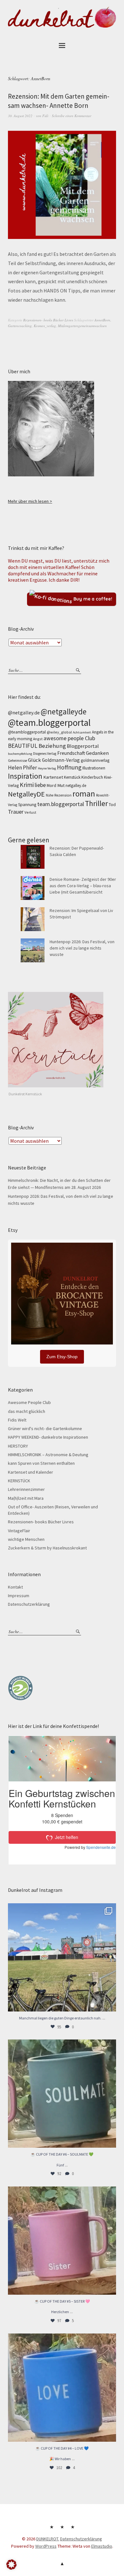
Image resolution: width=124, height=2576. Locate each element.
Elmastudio (102, 2546)
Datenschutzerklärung (29, 1604)
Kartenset (53, 777)
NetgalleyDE (26, 794)
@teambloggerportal (27, 732)
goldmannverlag (95, 760)
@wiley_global (59, 732)
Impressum (19, 1596)
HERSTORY (18, 1446)
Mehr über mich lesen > (30, 501)
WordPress (46, 2546)
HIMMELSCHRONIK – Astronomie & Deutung (48, 1455)
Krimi (27, 785)
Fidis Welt (17, 1420)
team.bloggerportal (61, 804)
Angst (38, 739)
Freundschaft (71, 753)
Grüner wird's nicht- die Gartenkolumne (45, 1428)
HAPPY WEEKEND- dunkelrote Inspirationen (48, 1437)
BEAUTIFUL (23, 746)
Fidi (45, 116)
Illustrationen (94, 768)
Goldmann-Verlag (61, 760)
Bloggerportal (83, 746)
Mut (61, 785)
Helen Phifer (22, 768)
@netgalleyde (64, 712)
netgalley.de (76, 786)
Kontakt (15, 1587)
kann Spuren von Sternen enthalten (41, 1463)
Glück (34, 760)
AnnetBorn (102, 320)
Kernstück (72, 777)
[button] (11, 2565)
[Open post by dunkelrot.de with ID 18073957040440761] (62, 1957)
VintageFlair (19, 1531)
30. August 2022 (20, 116)
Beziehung (52, 746)
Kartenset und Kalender (31, 1472)
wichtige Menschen (26, 1539)
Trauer (16, 812)
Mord (52, 785)
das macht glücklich (27, 1411)
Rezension (63, 795)
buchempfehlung (20, 754)
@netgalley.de (24, 712)
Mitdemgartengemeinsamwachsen (82, 326)
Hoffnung (69, 767)
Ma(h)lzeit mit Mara (26, 1498)
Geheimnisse (17, 761)
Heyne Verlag (47, 768)
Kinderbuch (92, 777)
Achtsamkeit (82, 732)
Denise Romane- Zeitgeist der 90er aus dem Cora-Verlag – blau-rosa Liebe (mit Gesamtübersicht (83, 886)
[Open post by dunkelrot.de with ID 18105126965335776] (62, 2094)
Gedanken (97, 753)
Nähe (50, 795)
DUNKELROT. (48, 2539)
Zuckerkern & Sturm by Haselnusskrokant (47, 1548)
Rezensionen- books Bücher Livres (48, 320)
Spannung (27, 805)
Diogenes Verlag (45, 754)
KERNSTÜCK (19, 1481)
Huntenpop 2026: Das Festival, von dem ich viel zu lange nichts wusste (82, 948)
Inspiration (25, 776)
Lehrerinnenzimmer (26, 1489)
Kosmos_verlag (45, 326)
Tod (112, 805)
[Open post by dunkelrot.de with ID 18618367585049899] (62, 2388)
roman (84, 794)
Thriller (96, 803)
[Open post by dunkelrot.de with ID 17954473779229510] (62, 2241)
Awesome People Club (29, 1402)
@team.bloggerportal (49, 723)
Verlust (30, 812)
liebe (40, 785)
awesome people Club (69, 738)
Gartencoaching (20, 326)
